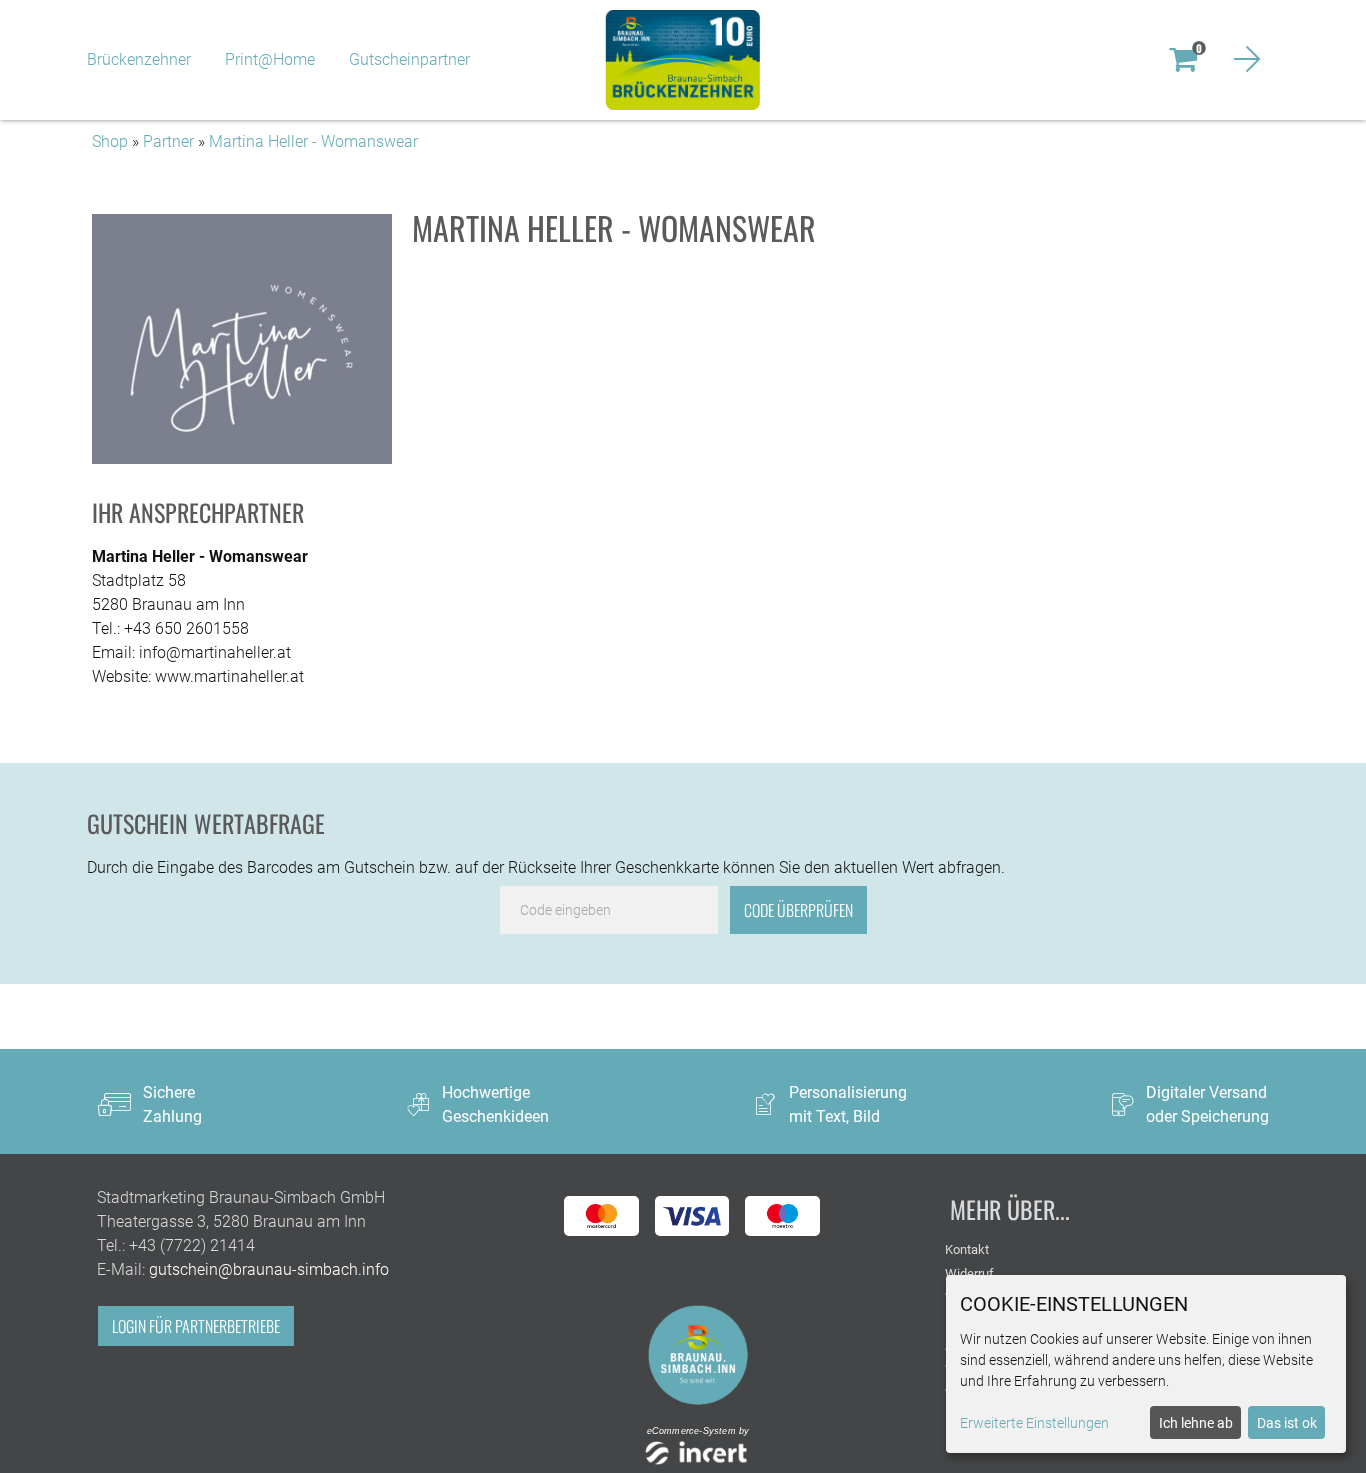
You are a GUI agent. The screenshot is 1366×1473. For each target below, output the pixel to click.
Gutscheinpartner (409, 59)
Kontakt (967, 1249)
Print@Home (270, 59)
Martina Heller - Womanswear (313, 141)
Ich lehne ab (1196, 1423)
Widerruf (969, 1273)
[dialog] (1146, 1364)
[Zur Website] (698, 1353)
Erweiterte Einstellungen (1034, 1423)
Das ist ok (1287, 1423)
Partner (168, 141)
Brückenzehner (139, 59)
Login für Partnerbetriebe (196, 1326)
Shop (110, 141)
